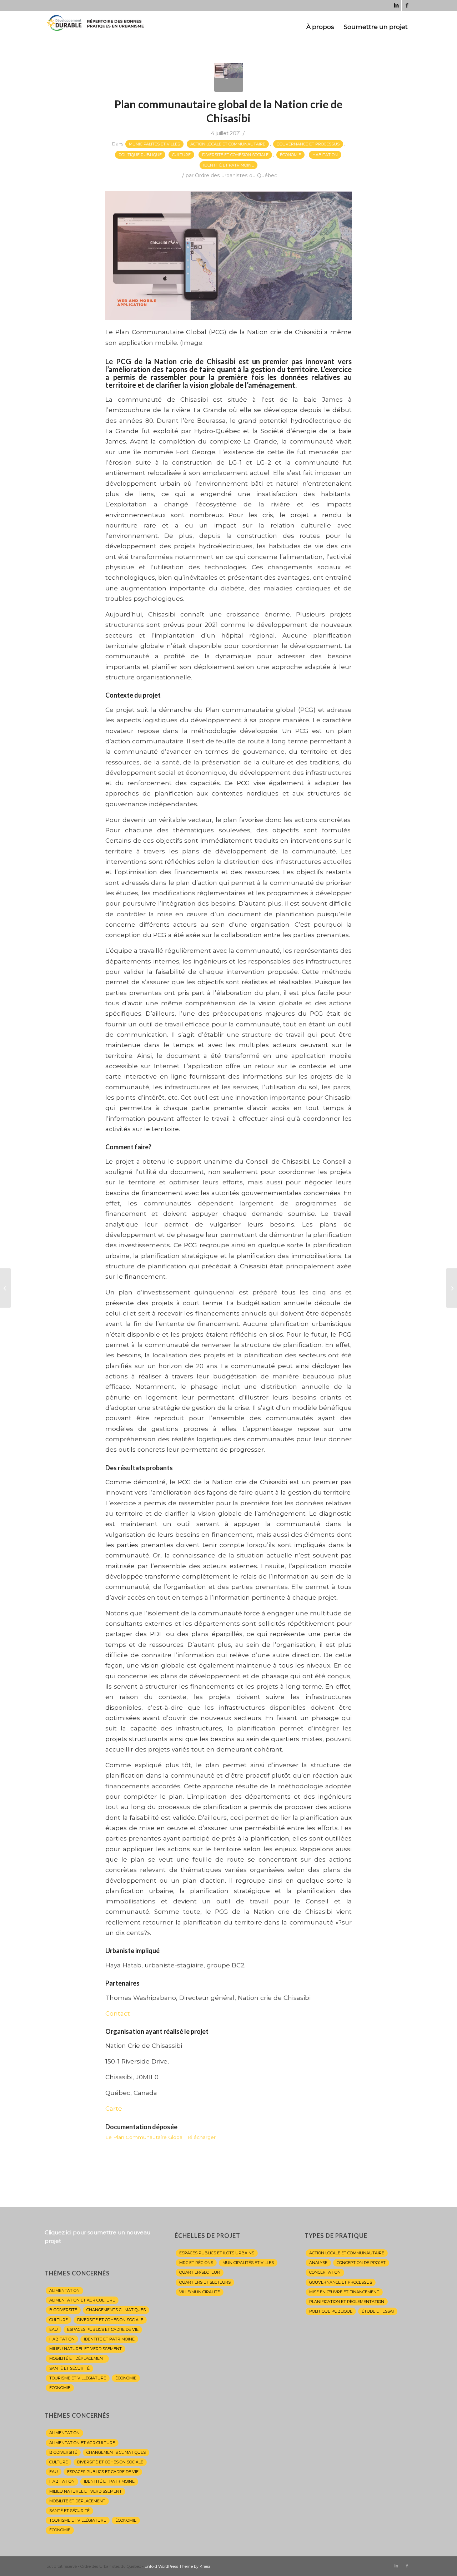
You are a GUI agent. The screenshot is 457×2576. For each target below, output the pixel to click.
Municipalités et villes (154, 144)
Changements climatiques (116, 2310)
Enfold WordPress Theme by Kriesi (177, 2566)
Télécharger (201, 2137)
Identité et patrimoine (228, 165)
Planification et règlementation (347, 2302)
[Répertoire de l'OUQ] (98, 27)
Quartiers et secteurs (205, 2282)
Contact (118, 2013)
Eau (54, 2329)
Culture (181, 155)
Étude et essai (378, 2311)
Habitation (325, 155)
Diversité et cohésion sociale (235, 155)
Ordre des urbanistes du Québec (236, 175)
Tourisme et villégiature (78, 2378)
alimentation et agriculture (82, 2300)
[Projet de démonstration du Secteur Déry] (6, 1288)
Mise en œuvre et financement (344, 2292)
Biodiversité (63, 2310)
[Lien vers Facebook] (407, 5)
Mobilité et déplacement (77, 2358)
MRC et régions (196, 2263)
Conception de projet (361, 2263)
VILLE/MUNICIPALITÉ (200, 2292)
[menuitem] (320, 27)
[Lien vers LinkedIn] (396, 5)
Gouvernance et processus (308, 144)
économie (60, 2388)
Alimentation (64, 2290)
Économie (290, 155)
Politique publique (140, 155)
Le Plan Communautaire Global (144, 2137)
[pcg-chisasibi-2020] (229, 77)
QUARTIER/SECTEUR (200, 2272)
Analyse (318, 2263)
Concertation (325, 2272)
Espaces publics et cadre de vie (103, 2329)
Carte (114, 2108)
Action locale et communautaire (228, 144)
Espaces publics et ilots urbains (217, 2253)
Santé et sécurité (69, 2368)
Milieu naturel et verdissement (86, 2349)
